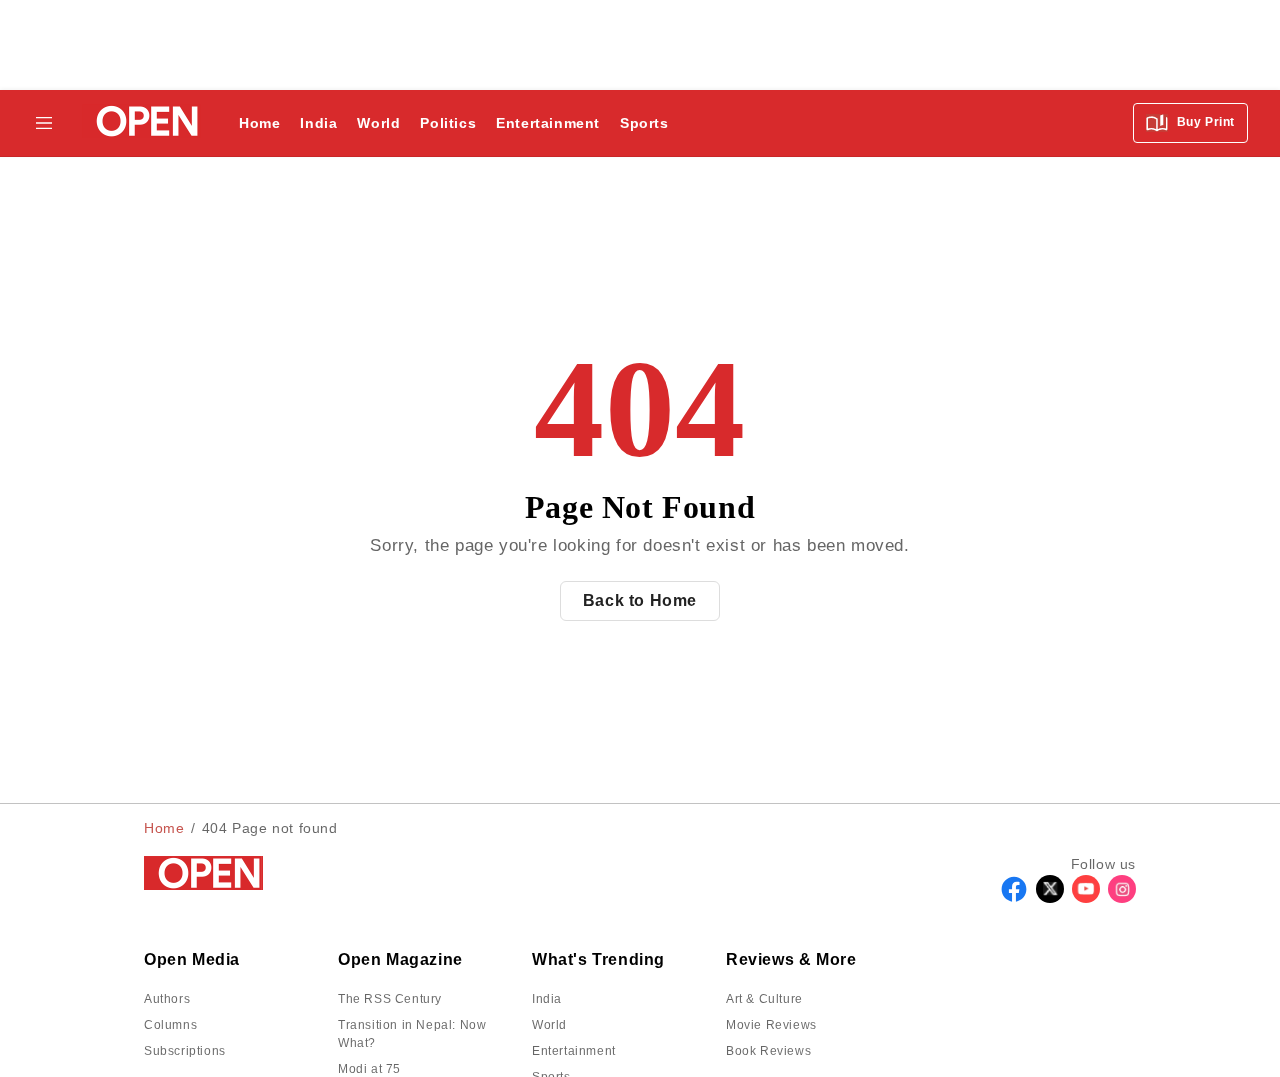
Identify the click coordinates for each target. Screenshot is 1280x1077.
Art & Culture (764, 999)
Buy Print (1204, 122)
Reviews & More (791, 959)
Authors (167, 999)
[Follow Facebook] (1014, 897)
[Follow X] (1050, 897)
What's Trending (598, 959)
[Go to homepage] (141, 123)
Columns (170, 1025)
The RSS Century (390, 999)
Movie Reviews (771, 1025)
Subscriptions (185, 1051)
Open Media (192, 959)
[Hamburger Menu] (44, 123)
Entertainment (548, 123)
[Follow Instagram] (1122, 897)
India (318, 123)
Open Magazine (400, 959)
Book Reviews (768, 1051)
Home (259, 123)
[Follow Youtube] (1086, 897)
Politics (448, 123)
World (378, 123)
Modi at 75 (369, 1069)
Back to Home (640, 600)
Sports (644, 123)
